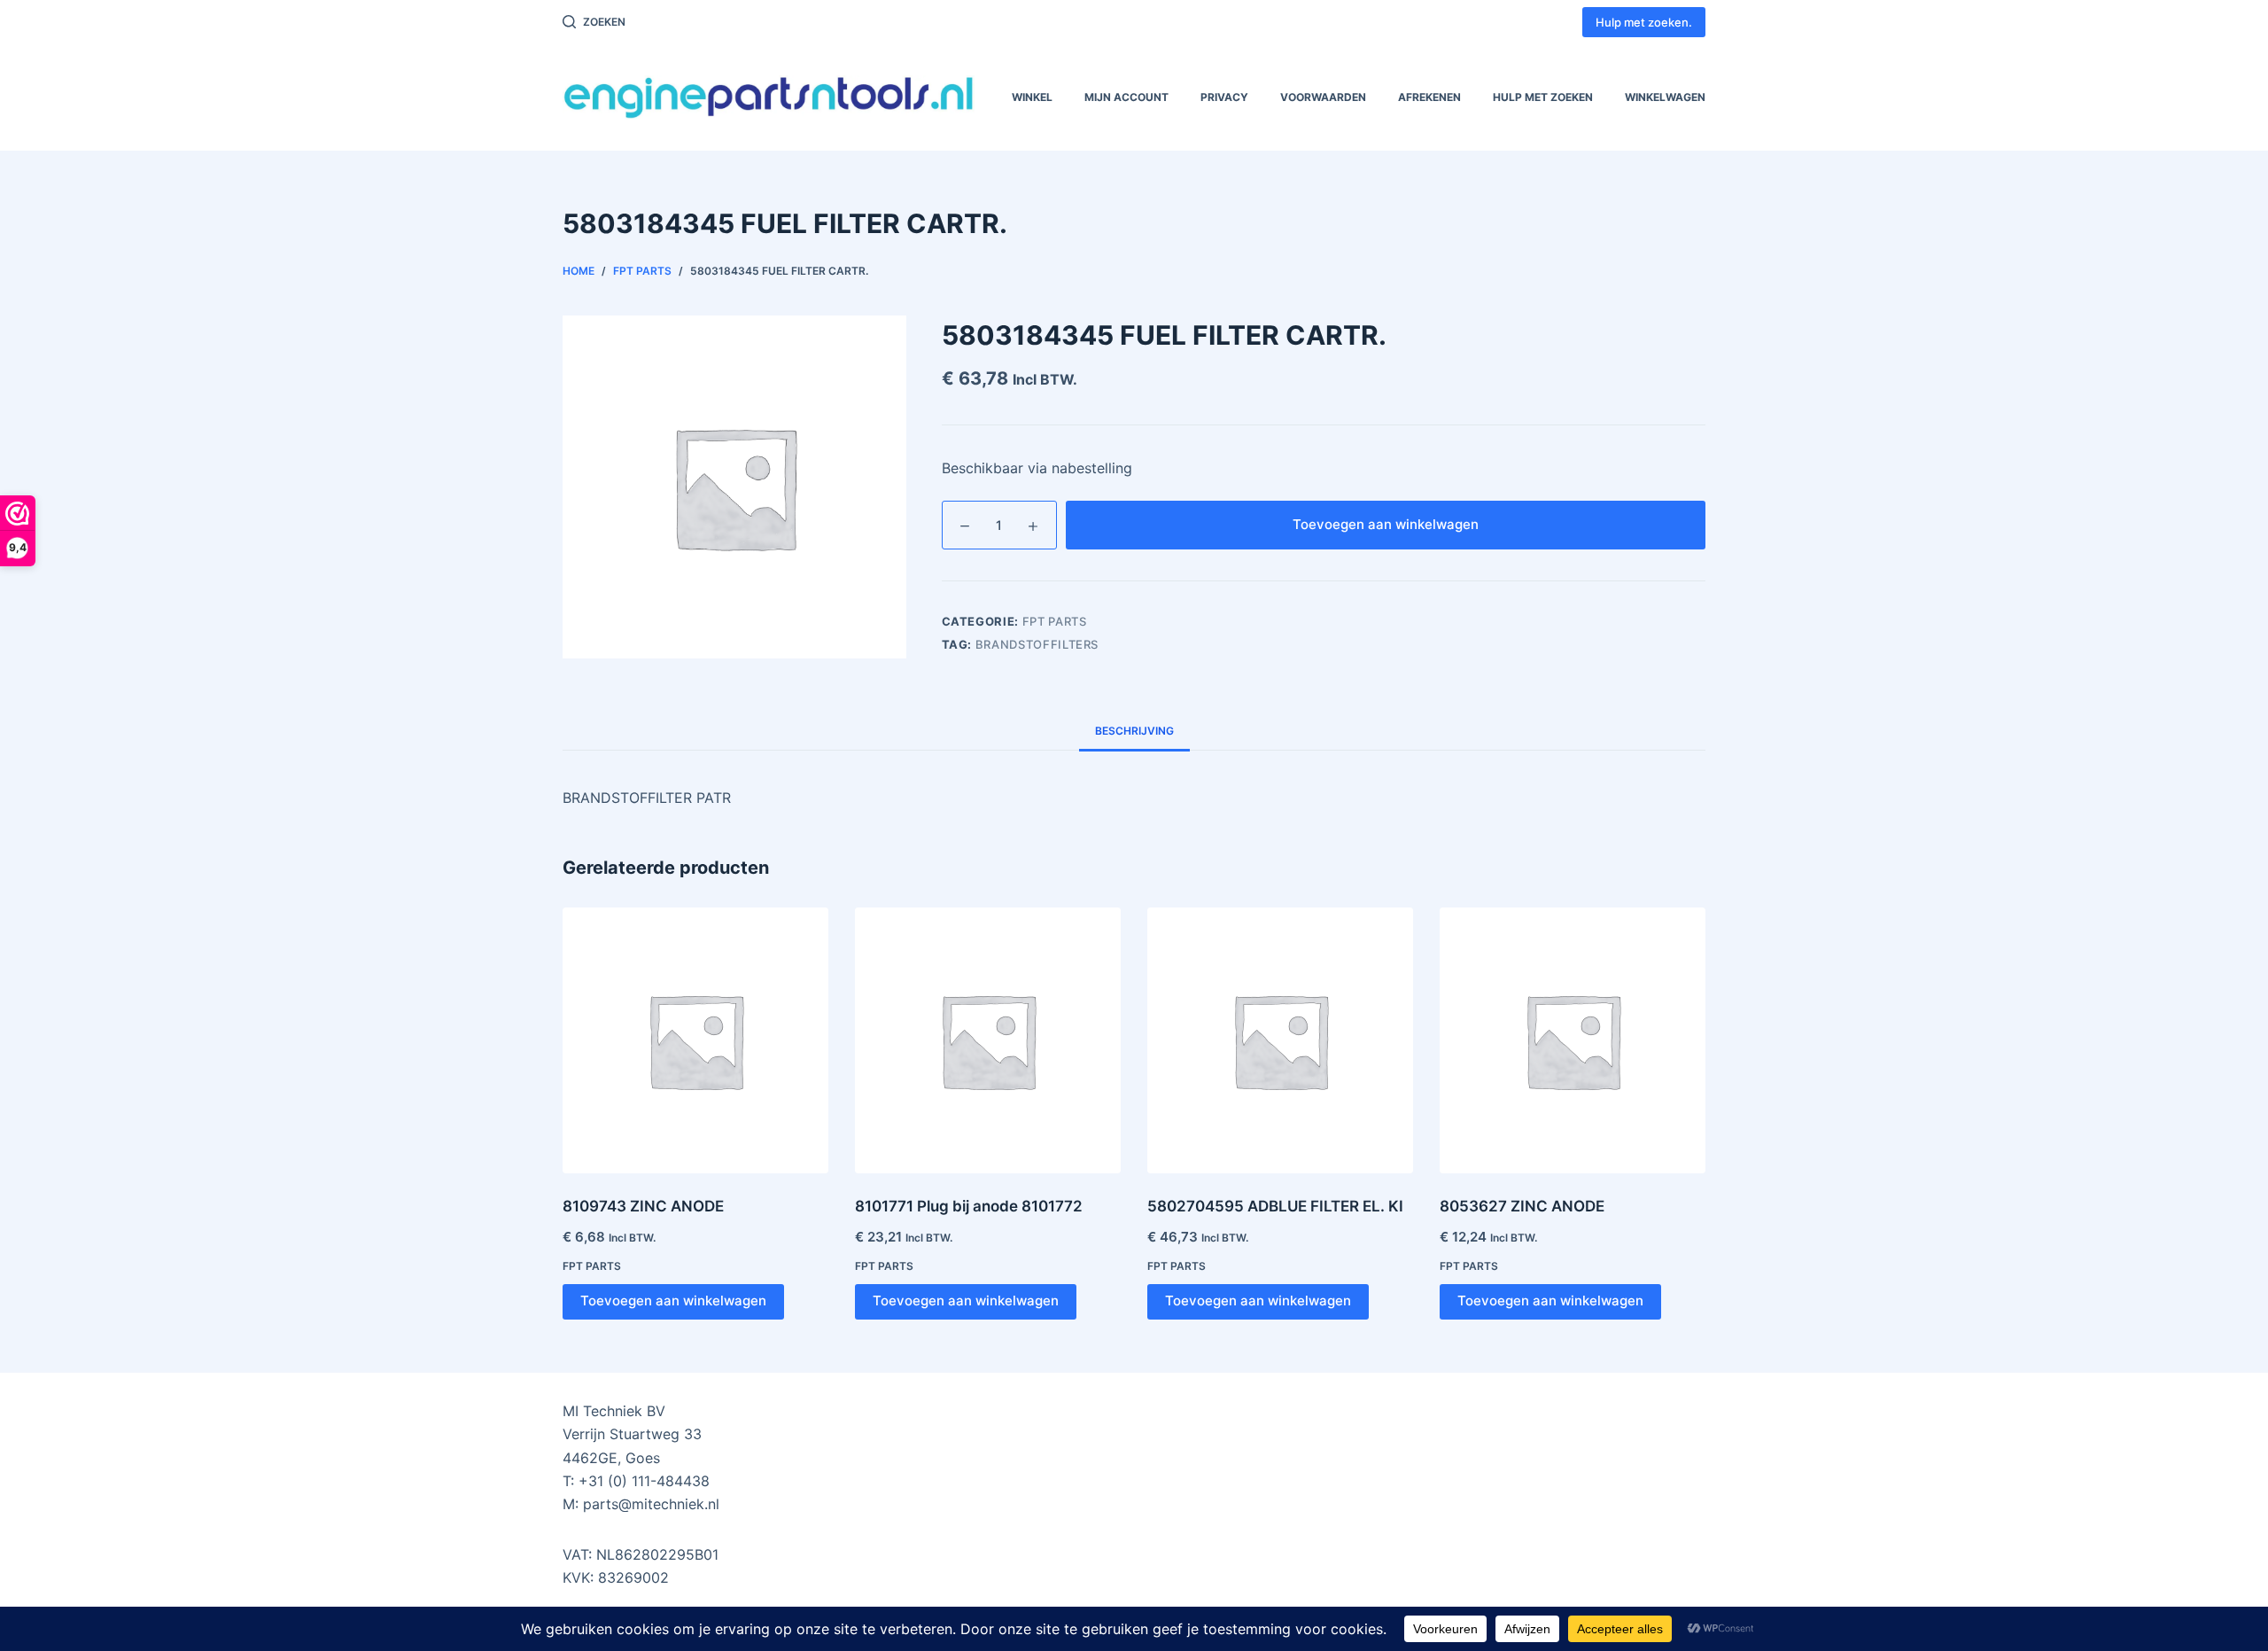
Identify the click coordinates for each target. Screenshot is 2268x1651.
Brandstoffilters (1037, 644)
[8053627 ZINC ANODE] (1573, 1040)
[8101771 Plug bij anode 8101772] (988, 1040)
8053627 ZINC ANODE (1522, 1206)
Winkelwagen (1665, 97)
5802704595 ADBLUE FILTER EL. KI (1275, 1206)
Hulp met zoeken (1543, 97)
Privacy (1224, 97)
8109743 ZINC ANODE (643, 1206)
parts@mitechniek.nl (651, 1504)
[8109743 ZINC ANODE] (695, 1040)
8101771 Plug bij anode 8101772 (969, 1206)
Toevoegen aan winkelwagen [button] (673, 1301)
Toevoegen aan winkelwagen (1386, 524)
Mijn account (1126, 97)
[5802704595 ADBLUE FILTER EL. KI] (1280, 1040)
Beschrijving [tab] (1134, 731)
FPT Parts (1055, 621)
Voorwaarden (1323, 97)
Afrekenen (1429, 97)
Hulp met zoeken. (1644, 22)
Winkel (1032, 97)
